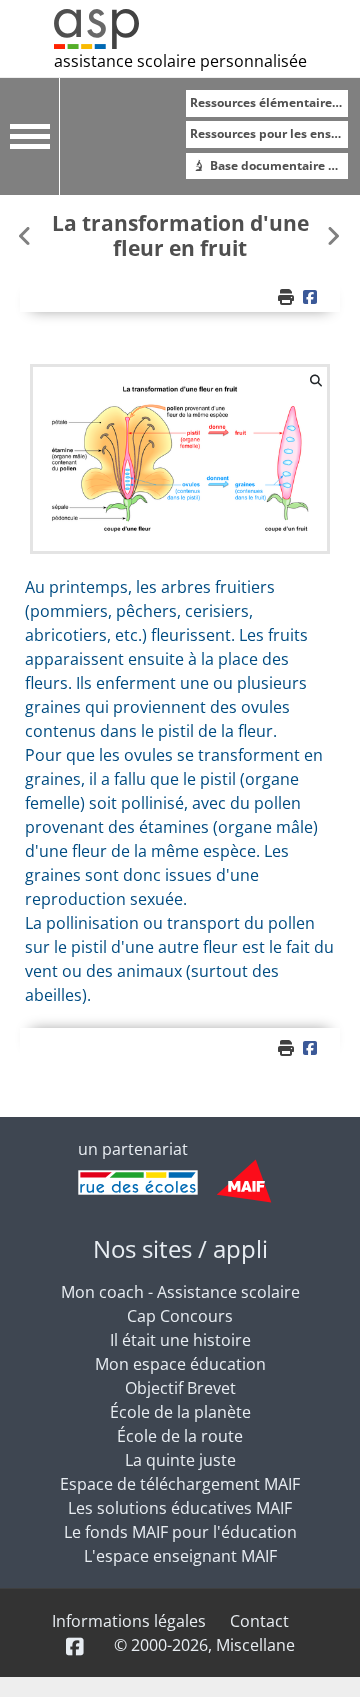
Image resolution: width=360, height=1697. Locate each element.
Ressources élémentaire (262, 102)
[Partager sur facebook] (313, 297)
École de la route (180, 1436)
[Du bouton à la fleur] (27, 235)
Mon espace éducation (180, 1364)
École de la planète (180, 1412)
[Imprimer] (288, 297)
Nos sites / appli (180, 1248)
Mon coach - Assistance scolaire (180, 1292)
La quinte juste (180, 1460)
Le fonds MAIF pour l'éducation (180, 1532)
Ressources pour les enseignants (269, 133)
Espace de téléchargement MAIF (180, 1484)
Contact (259, 1621)
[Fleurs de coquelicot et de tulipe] (333, 235)
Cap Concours (180, 1316)
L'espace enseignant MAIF (180, 1556)
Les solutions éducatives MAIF (180, 1508)
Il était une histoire (180, 1340)
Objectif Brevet (180, 1388)
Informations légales (129, 1621)
